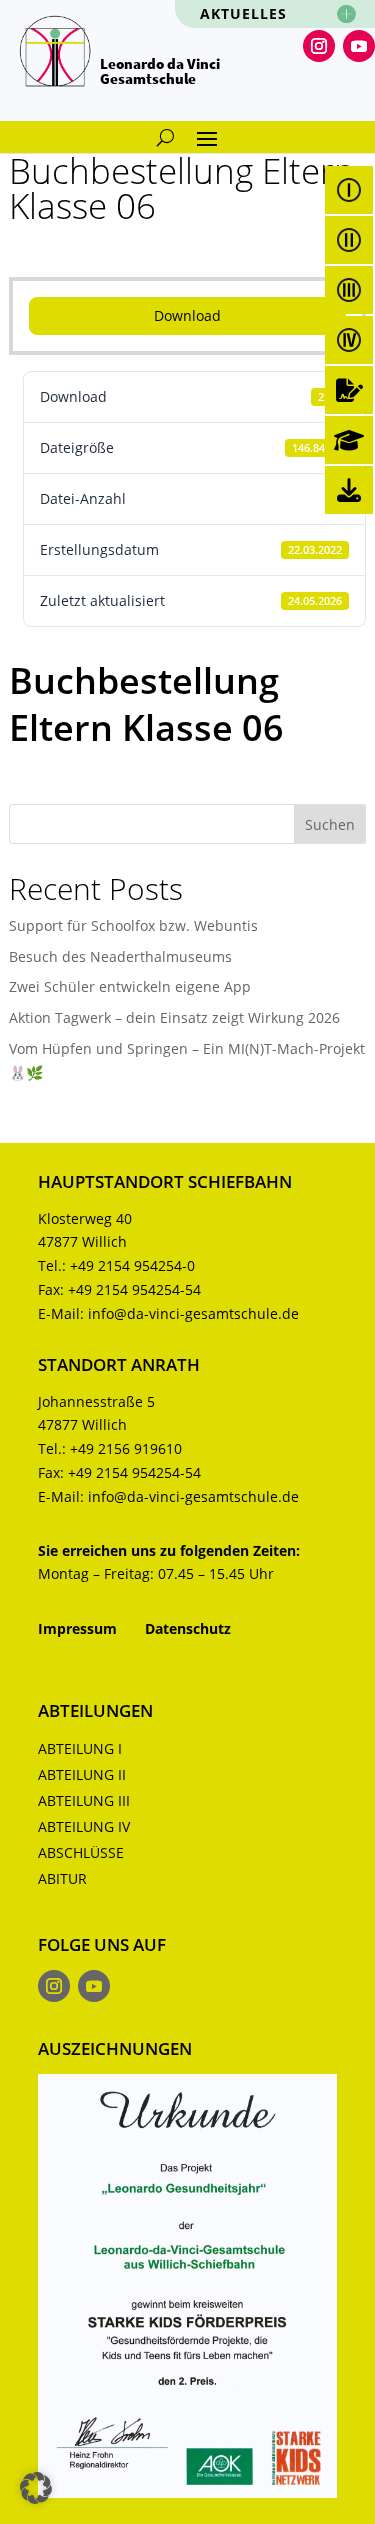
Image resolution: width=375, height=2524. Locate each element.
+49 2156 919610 (126, 1448)
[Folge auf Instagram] (319, 46)
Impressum (77, 1628)
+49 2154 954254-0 (132, 1265)
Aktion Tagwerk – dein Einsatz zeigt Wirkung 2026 (174, 1017)
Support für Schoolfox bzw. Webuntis (133, 925)
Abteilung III (84, 1800)
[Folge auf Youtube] (359, 46)
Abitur (62, 1878)
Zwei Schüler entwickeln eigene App (130, 986)
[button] (36, 2488)
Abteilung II (82, 1774)
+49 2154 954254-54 (134, 1289)
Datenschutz (188, 1628)
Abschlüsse (81, 1852)
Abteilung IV (84, 1826)
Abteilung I (80, 1748)
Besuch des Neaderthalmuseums (120, 956)
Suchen (330, 824)
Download (187, 315)
